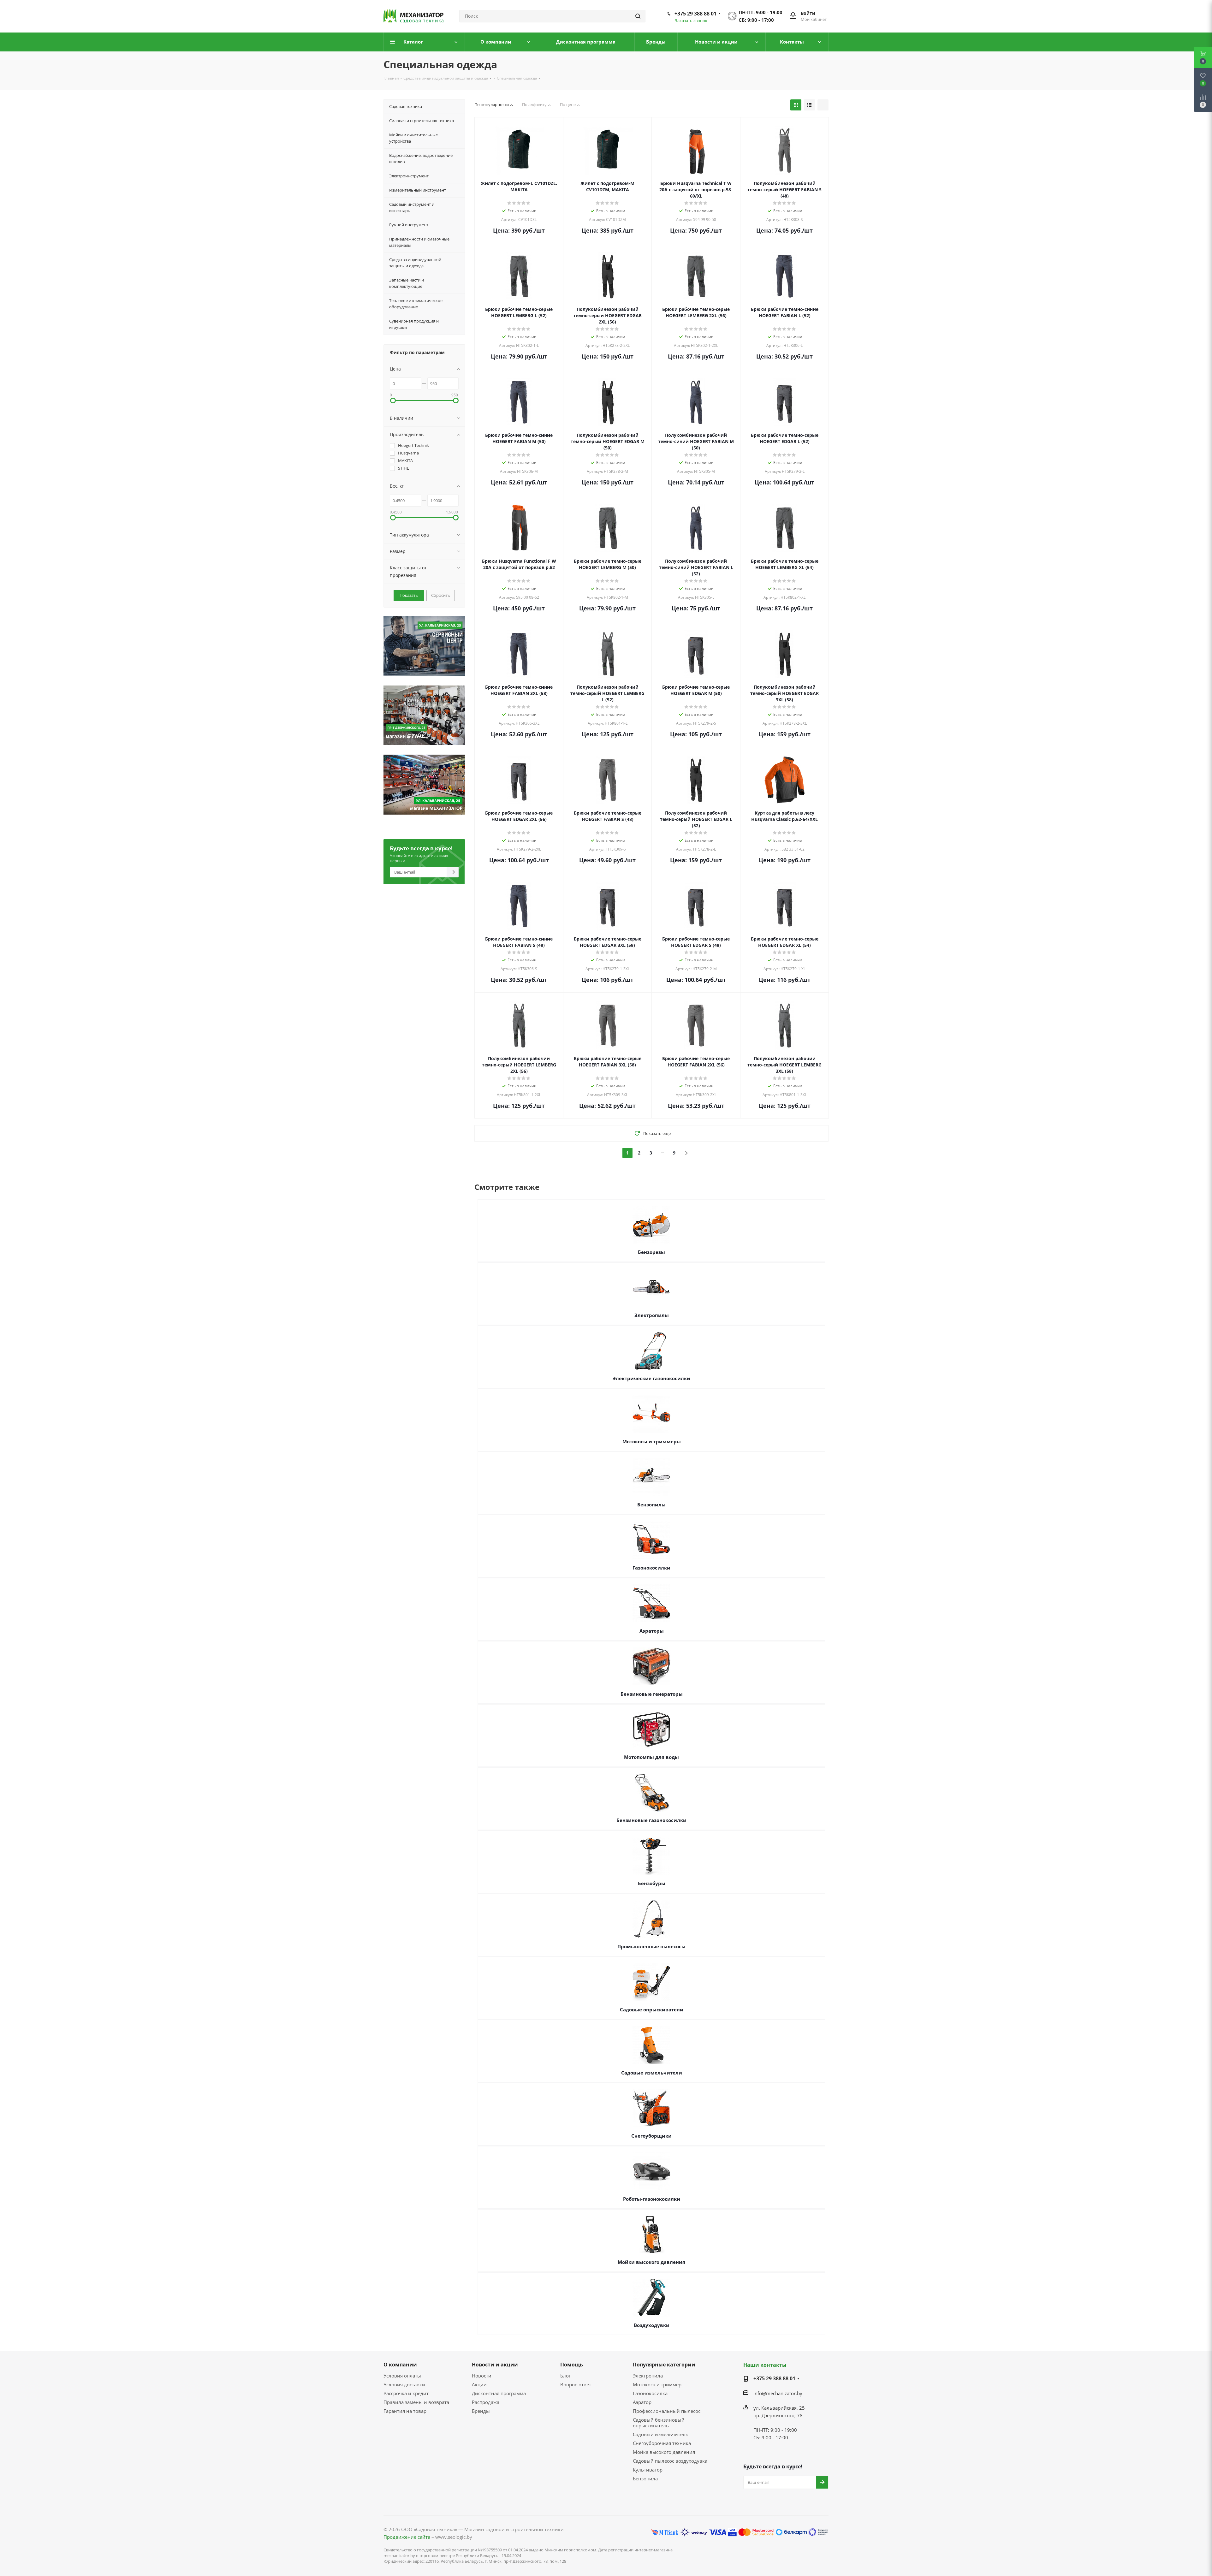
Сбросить (441, 595)
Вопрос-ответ (576, 2384)
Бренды (481, 2411)
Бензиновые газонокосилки (651, 1820)
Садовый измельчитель (661, 2434)
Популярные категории (664, 2365)
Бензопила (645, 2478)
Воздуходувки (652, 2325)
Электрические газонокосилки (651, 1378)
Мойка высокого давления (664, 2452)
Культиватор (648, 2470)
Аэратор (642, 2402)
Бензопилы (651, 1505)
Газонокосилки (651, 1568)
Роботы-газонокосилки (652, 2199)
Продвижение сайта (407, 2537)
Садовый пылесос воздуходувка (670, 2461)
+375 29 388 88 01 (695, 14)
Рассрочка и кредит (406, 2393)
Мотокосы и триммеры (652, 1441)
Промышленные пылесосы (651, 1946)
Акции (479, 2384)
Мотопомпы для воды (651, 1757)
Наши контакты (765, 2365)
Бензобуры (652, 1883)
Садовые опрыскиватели (652, 2009)
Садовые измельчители (652, 2073)
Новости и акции (495, 2365)
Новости (482, 2376)
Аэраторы (652, 1631)
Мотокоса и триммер (657, 2384)
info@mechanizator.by (778, 2393)
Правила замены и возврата (416, 2402)
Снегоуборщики (651, 2136)
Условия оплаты (402, 2376)
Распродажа (486, 2402)
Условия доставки (404, 2384)
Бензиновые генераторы (652, 1694)
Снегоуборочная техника (662, 2443)
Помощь (572, 2365)
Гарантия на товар (405, 2411)
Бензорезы (651, 1252)
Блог (565, 2376)
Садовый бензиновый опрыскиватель (659, 2423)
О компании (400, 2365)
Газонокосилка (650, 2393)
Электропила (648, 2376)
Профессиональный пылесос (667, 2411)
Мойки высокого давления (651, 2262)
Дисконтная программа (499, 2393)
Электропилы (652, 1315)
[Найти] (638, 16)
